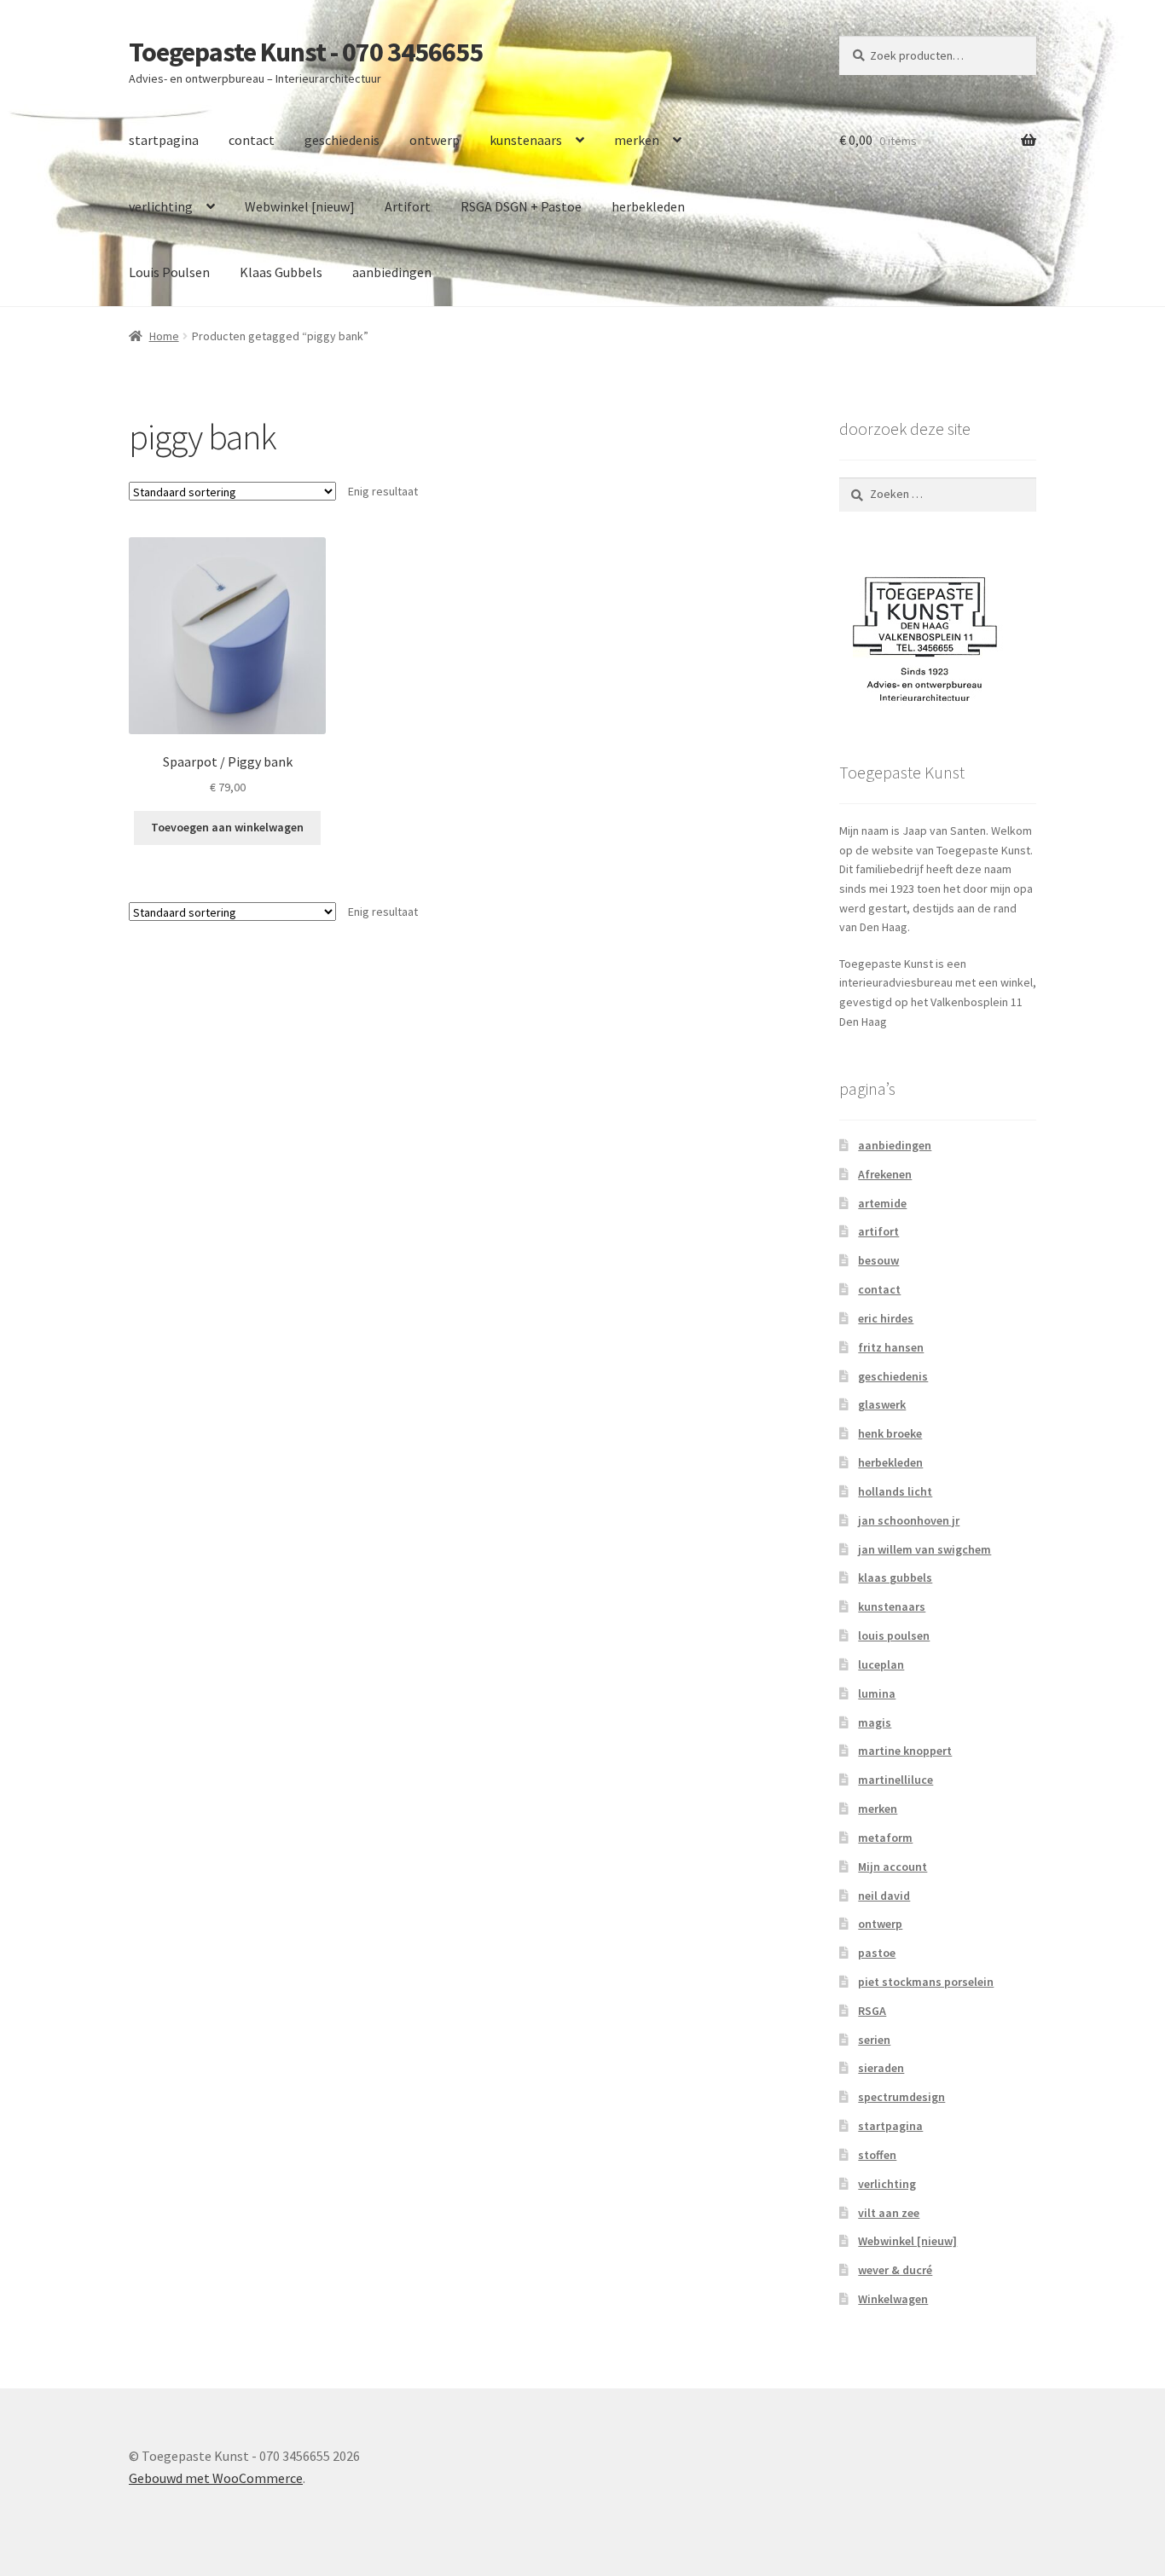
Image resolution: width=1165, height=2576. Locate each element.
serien (874, 2040)
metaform (885, 1838)
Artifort (408, 206)
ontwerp (435, 140)
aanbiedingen (392, 272)
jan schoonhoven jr (909, 1520)
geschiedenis (342, 140)
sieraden (881, 2068)
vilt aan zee (889, 2213)
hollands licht (895, 1491)
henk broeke (890, 1433)
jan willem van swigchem (924, 1549)
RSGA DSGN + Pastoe (521, 206)
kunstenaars (526, 140)
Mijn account (893, 1867)
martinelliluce (895, 1780)
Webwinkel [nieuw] (300, 206)
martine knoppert (905, 1751)
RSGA (872, 2011)
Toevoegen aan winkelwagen (227, 827)
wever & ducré (895, 2270)
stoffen (877, 2155)
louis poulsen (894, 1635)
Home (164, 336)
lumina (877, 1693)
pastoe (877, 1953)
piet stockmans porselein (926, 1982)
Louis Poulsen (169, 272)
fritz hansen (891, 1347)
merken (637, 140)
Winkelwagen (893, 2299)
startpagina (164, 140)
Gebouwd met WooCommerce (216, 2478)
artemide (882, 1203)
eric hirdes (886, 1318)
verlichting (161, 206)
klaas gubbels (895, 1577)
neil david (884, 1896)
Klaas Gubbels (281, 272)
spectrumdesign (901, 2097)
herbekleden (648, 206)
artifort (878, 1231)
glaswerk (882, 1404)
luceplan (881, 1664)
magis (875, 1722)
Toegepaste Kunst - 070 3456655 (306, 52)
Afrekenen (885, 1174)
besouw (878, 1260)
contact (252, 140)
